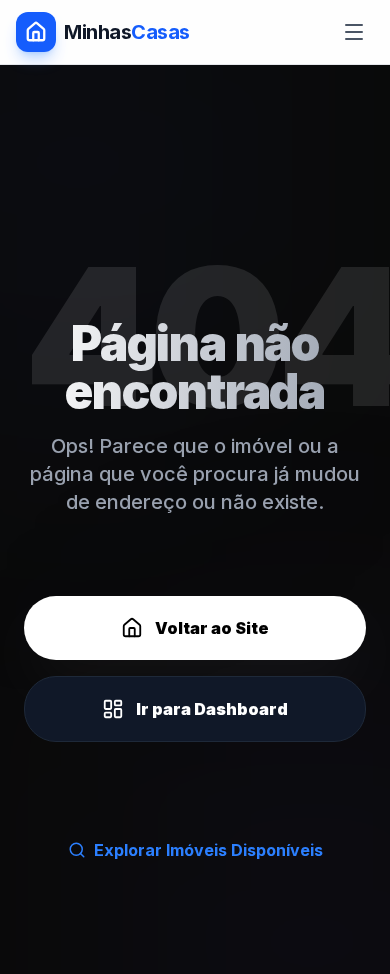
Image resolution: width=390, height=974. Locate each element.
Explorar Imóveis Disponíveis (208, 850)
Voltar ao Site (212, 628)
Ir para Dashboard (212, 709)
